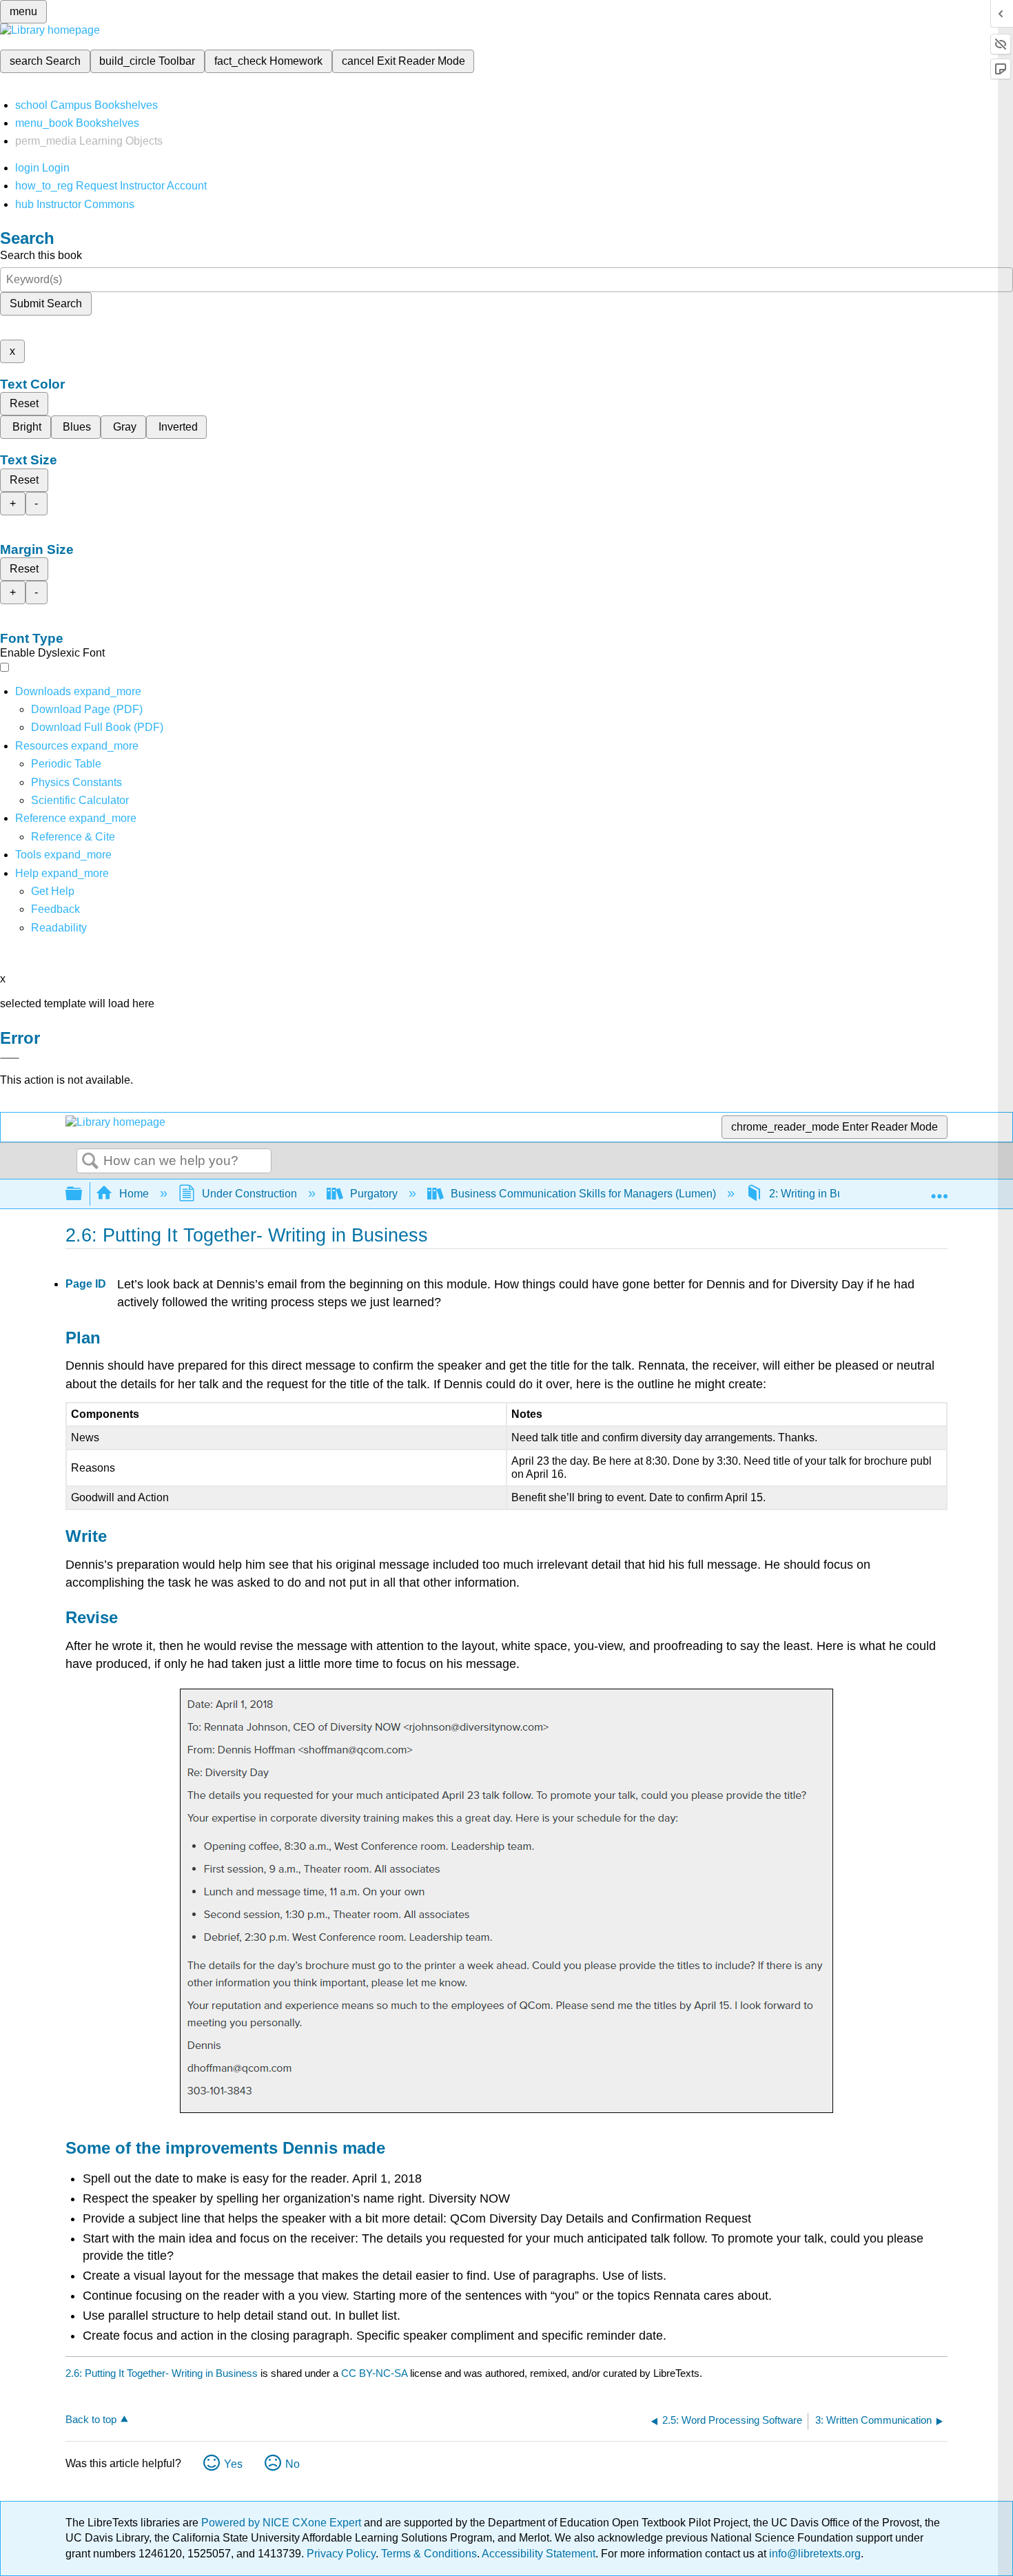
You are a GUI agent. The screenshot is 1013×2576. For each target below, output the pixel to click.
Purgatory (374, 1194)
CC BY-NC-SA (376, 2373)
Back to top (91, 2419)
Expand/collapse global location (939, 1190)
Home (134, 1194)
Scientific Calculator (80, 800)
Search (90, 1162)
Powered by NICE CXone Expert (283, 2523)
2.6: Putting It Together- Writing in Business (162, 2373)
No (293, 2464)
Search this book (41, 255)
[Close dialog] (10, 1058)
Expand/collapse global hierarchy (83, 1194)
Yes (233, 2464)
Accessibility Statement (539, 2554)
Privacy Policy (341, 2554)
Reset (24, 403)
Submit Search (46, 303)
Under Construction (249, 1194)
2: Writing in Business (822, 1194)
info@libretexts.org (814, 2554)
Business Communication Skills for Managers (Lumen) (583, 1194)
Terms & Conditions (429, 2554)
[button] (55, 909)
